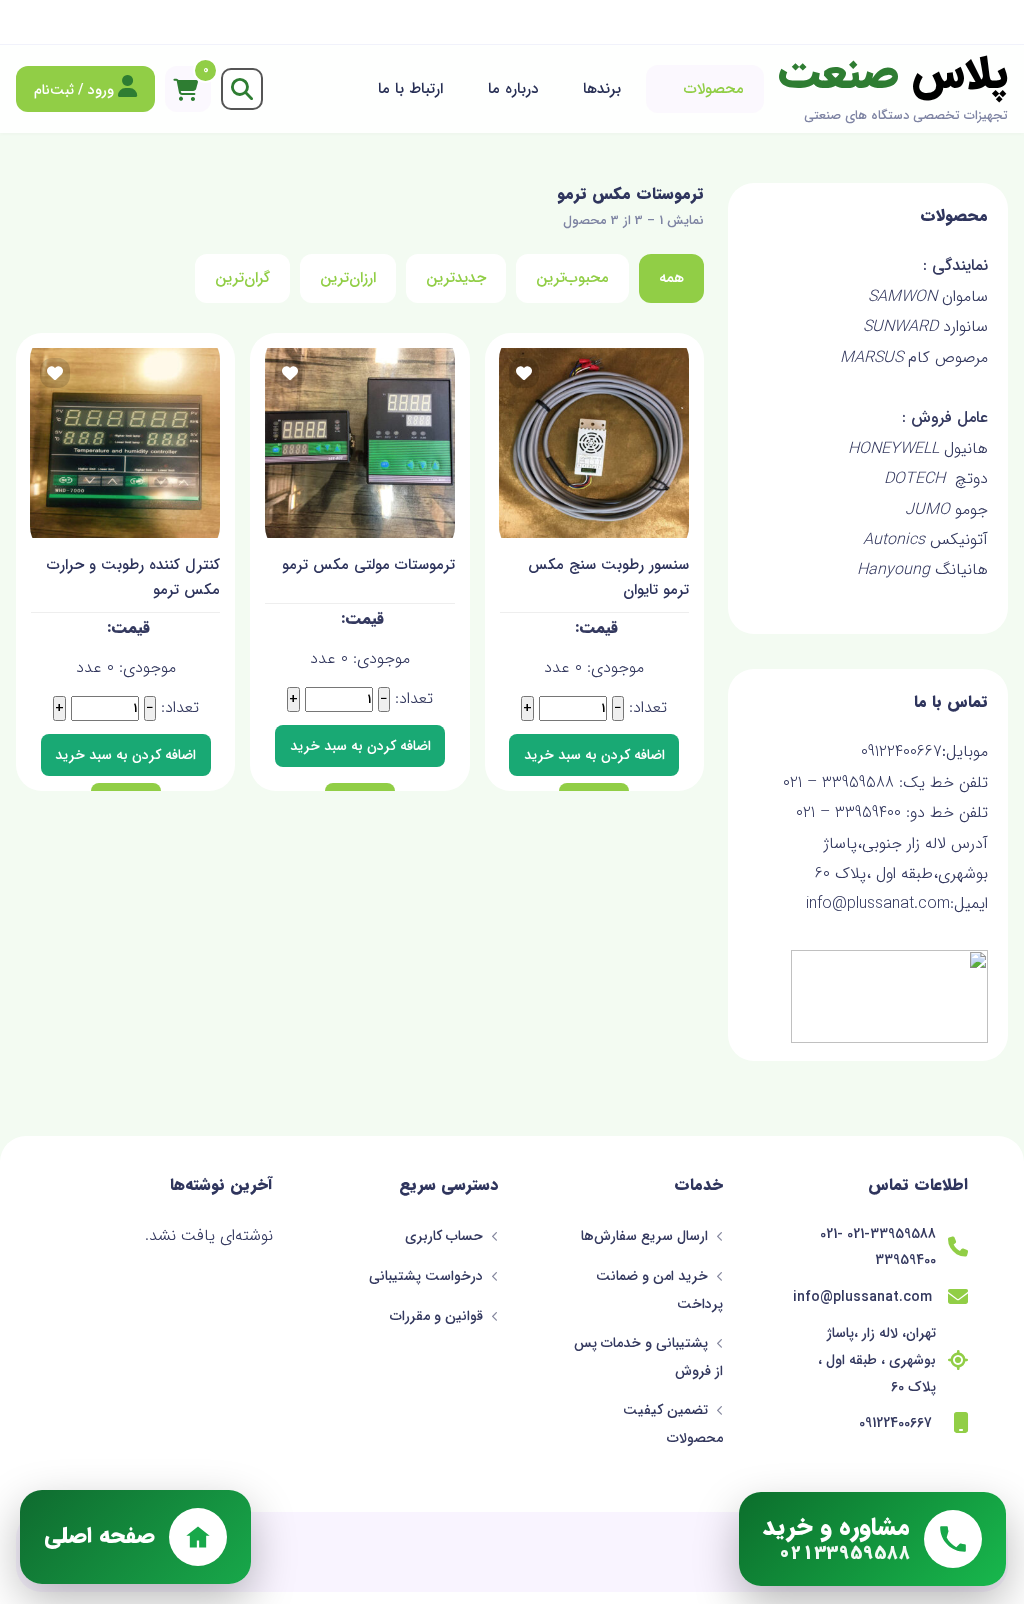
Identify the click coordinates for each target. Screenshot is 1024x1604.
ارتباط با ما (410, 89)
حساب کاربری (446, 1236)
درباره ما (513, 89)
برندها (602, 89)
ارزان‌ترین (348, 278)
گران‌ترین (242, 278)
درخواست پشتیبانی (428, 1276)
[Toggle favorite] (524, 373)
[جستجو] (242, 89)
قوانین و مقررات (438, 1316)
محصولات (714, 89)
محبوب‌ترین (572, 278)
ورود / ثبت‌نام (76, 90)
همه (671, 278)
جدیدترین (456, 278)
